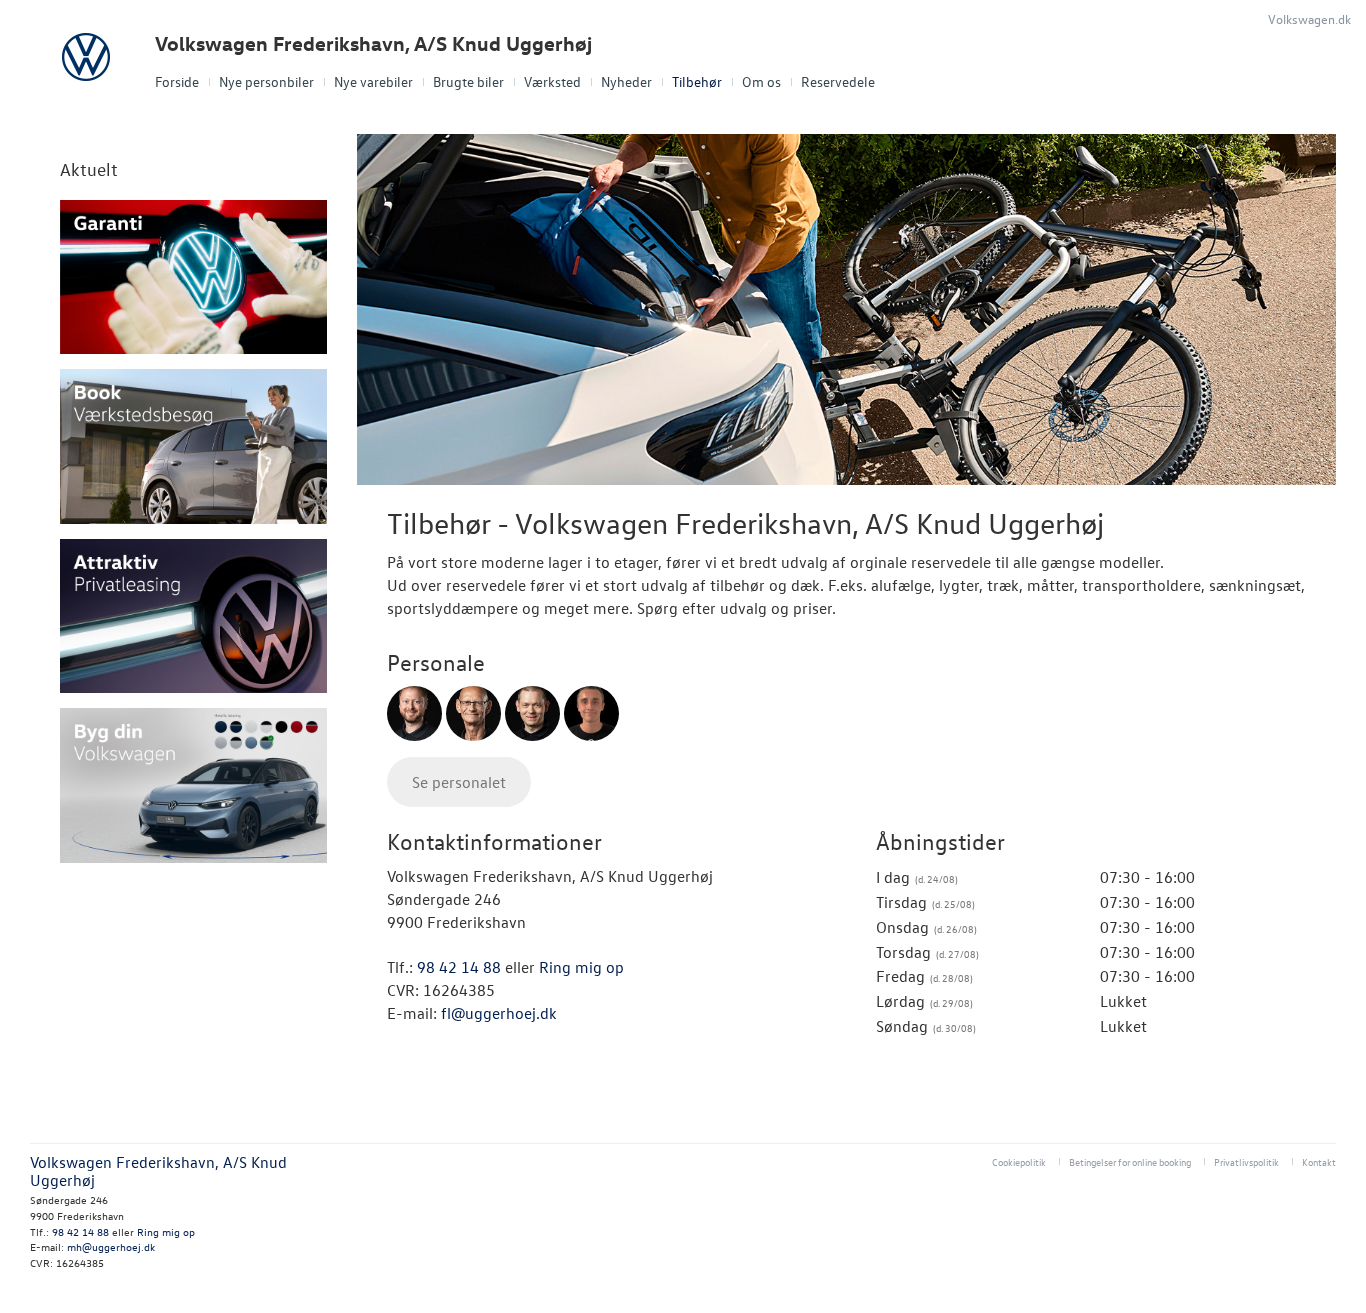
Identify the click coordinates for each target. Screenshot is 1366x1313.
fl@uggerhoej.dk (499, 1013)
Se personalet (459, 782)
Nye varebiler (373, 81)
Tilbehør (697, 81)
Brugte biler (468, 81)
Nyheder (626, 81)
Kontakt (1319, 1161)
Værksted (552, 81)
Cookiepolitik (1019, 1161)
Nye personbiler (266, 81)
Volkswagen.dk (1309, 18)
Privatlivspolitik (1246, 1161)
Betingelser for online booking (1130, 1161)
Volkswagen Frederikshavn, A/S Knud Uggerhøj (373, 43)
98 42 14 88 (459, 967)
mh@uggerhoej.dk (111, 1246)
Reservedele (838, 81)
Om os (761, 81)
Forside (177, 81)
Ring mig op (581, 967)
